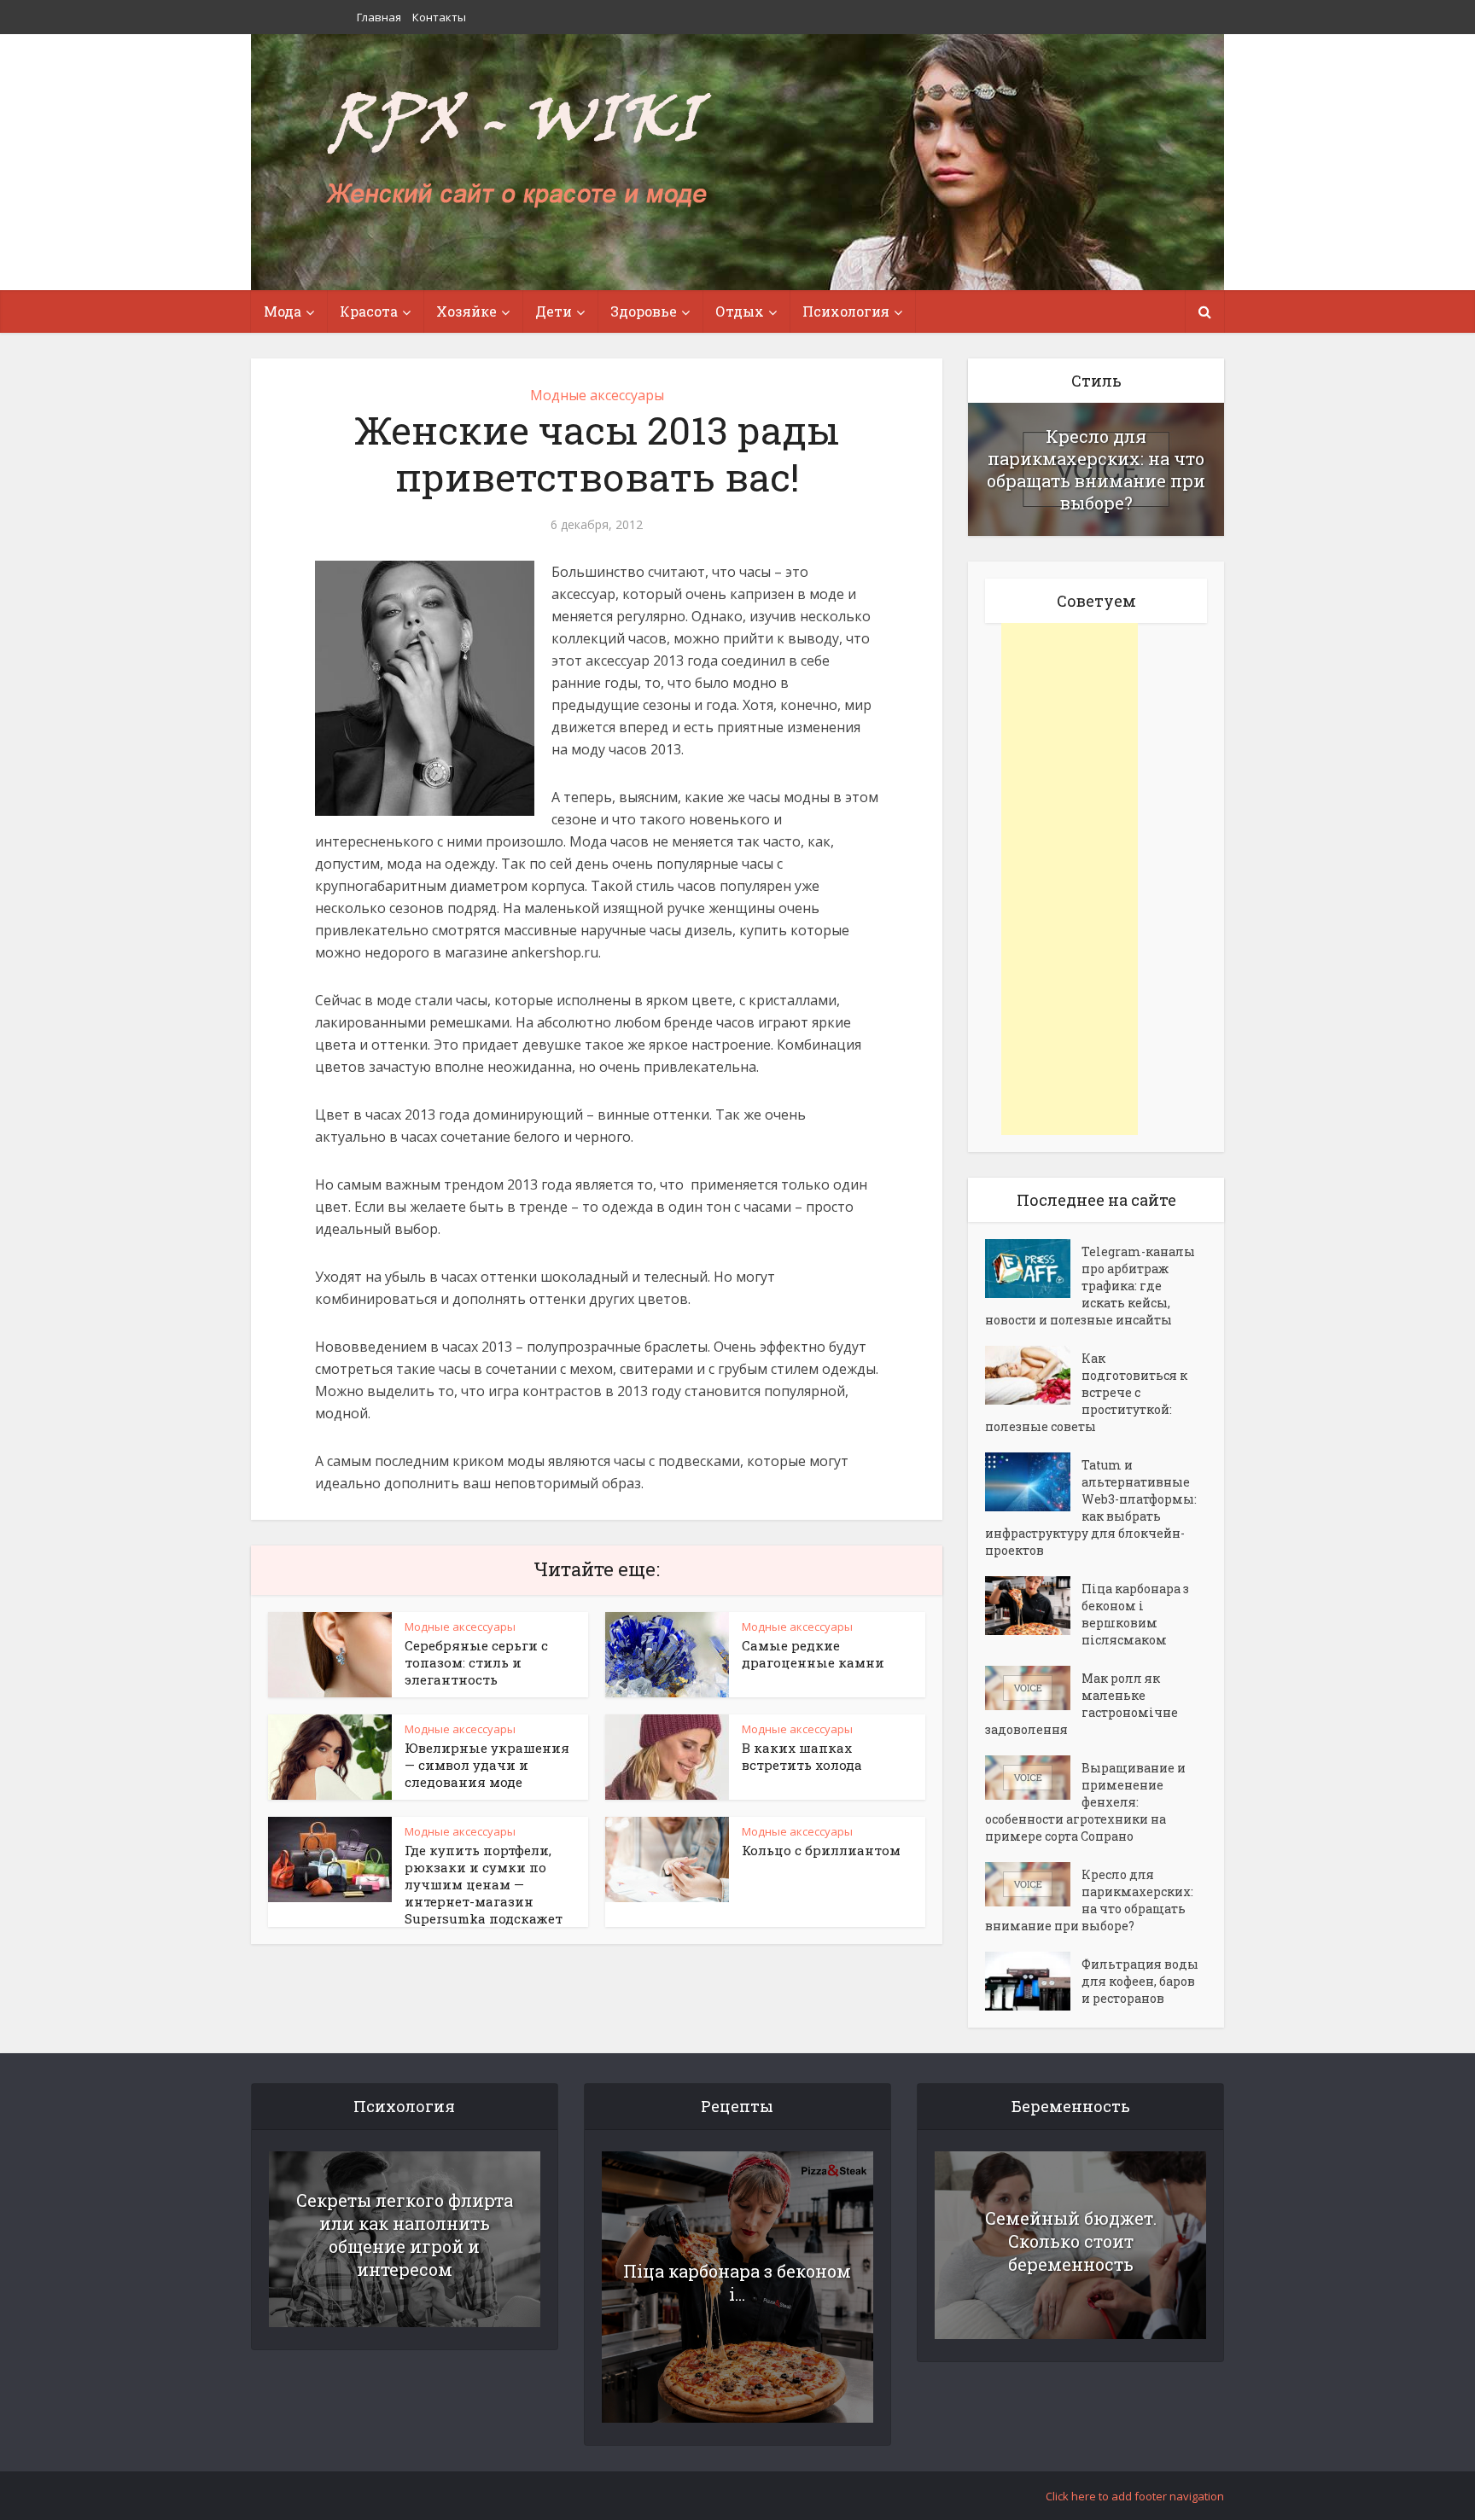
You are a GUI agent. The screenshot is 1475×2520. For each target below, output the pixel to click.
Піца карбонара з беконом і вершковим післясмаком (1135, 1614)
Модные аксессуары (597, 395)
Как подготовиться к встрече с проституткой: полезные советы (1086, 1392)
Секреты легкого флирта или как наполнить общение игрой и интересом (405, 2235)
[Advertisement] (1070, 879)
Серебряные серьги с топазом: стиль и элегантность (476, 1662)
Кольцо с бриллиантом (821, 1850)
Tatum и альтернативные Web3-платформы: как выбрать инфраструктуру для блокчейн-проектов (1091, 1507)
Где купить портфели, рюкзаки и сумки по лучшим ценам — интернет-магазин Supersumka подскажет (484, 1884)
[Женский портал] (518, 151)
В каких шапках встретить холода (802, 1756)
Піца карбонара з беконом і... (737, 2282)
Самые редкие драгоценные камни (813, 1654)
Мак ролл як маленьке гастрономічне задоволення (1081, 1704)
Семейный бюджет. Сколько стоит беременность (1071, 2241)
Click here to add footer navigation (1135, 2496)
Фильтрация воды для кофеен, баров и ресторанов (1140, 1981)
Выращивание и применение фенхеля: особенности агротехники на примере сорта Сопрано (1085, 1802)
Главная (379, 17)
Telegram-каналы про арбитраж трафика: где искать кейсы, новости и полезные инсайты (1090, 1286)
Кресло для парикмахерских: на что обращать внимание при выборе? (1096, 469)
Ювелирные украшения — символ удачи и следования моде (487, 1765)
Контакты (439, 17)
